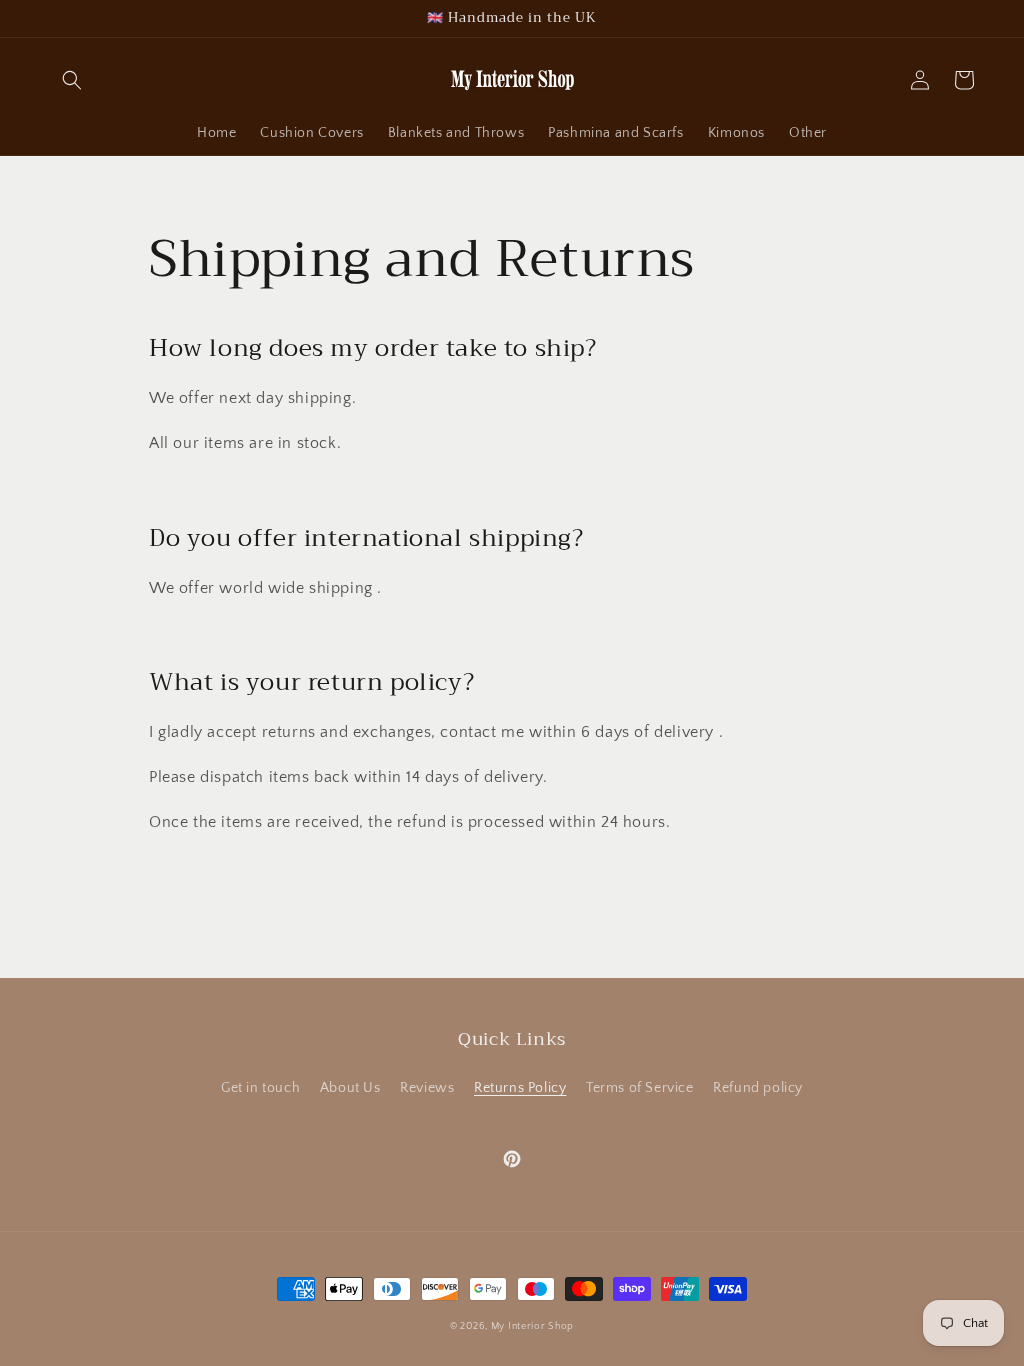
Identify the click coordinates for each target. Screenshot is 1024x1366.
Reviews (427, 1088)
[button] (72, 80)
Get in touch (260, 1088)
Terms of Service (640, 1088)
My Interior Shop (532, 1326)
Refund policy (758, 1088)
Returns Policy (520, 1088)
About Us (350, 1088)
